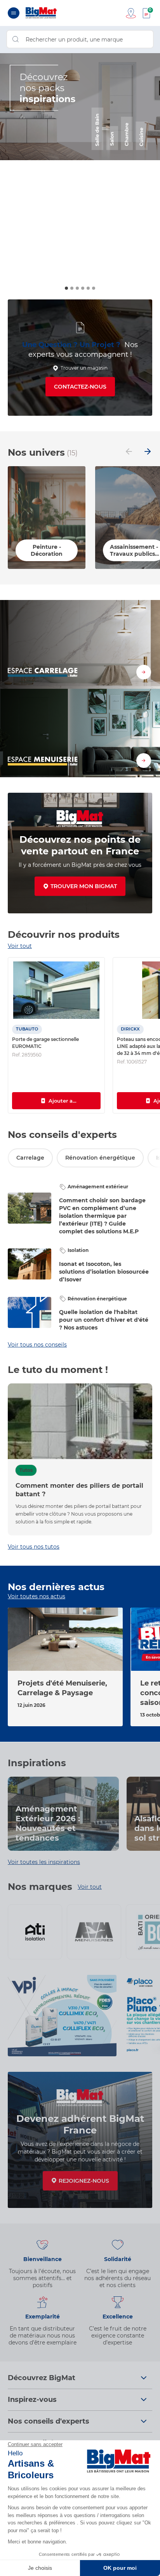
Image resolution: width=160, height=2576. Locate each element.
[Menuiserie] (80, 733)
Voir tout (20, 946)
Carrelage (30, 1158)
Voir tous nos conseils (37, 1345)
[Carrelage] (80, 644)
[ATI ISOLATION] (35, 1932)
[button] (66, 288)
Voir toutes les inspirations (44, 1862)
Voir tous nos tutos (34, 1547)
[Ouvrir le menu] (14, 13)
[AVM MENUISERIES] (94, 1932)
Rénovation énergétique (100, 1158)
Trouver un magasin (84, 368)
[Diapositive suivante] (148, 452)
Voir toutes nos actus (37, 1596)
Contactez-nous (80, 387)
